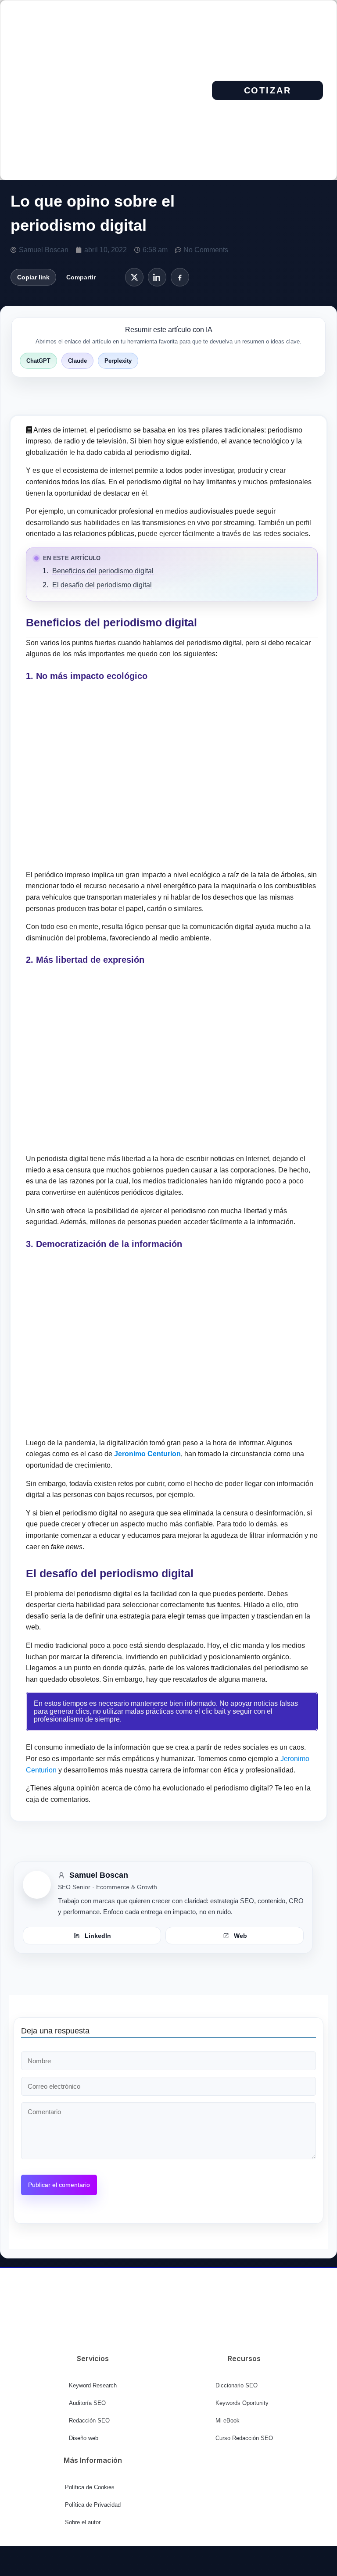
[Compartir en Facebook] (180, 277)
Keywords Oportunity (242, 2403)
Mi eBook (228, 2421)
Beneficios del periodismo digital (103, 571)
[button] (170, 90)
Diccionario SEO (237, 2385)
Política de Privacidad (93, 2505)
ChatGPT (38, 361)
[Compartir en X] (134, 277)
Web (240, 1936)
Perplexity (118, 361)
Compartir (81, 277)
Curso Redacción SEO (244, 2438)
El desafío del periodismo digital (102, 585)
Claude (77, 361)
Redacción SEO (89, 2421)
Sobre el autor (83, 2522)
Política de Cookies (90, 2487)
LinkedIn (98, 1936)
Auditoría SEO (87, 2403)
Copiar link (33, 277)
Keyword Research (93, 2385)
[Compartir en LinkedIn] (157, 277)
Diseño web (84, 2438)
